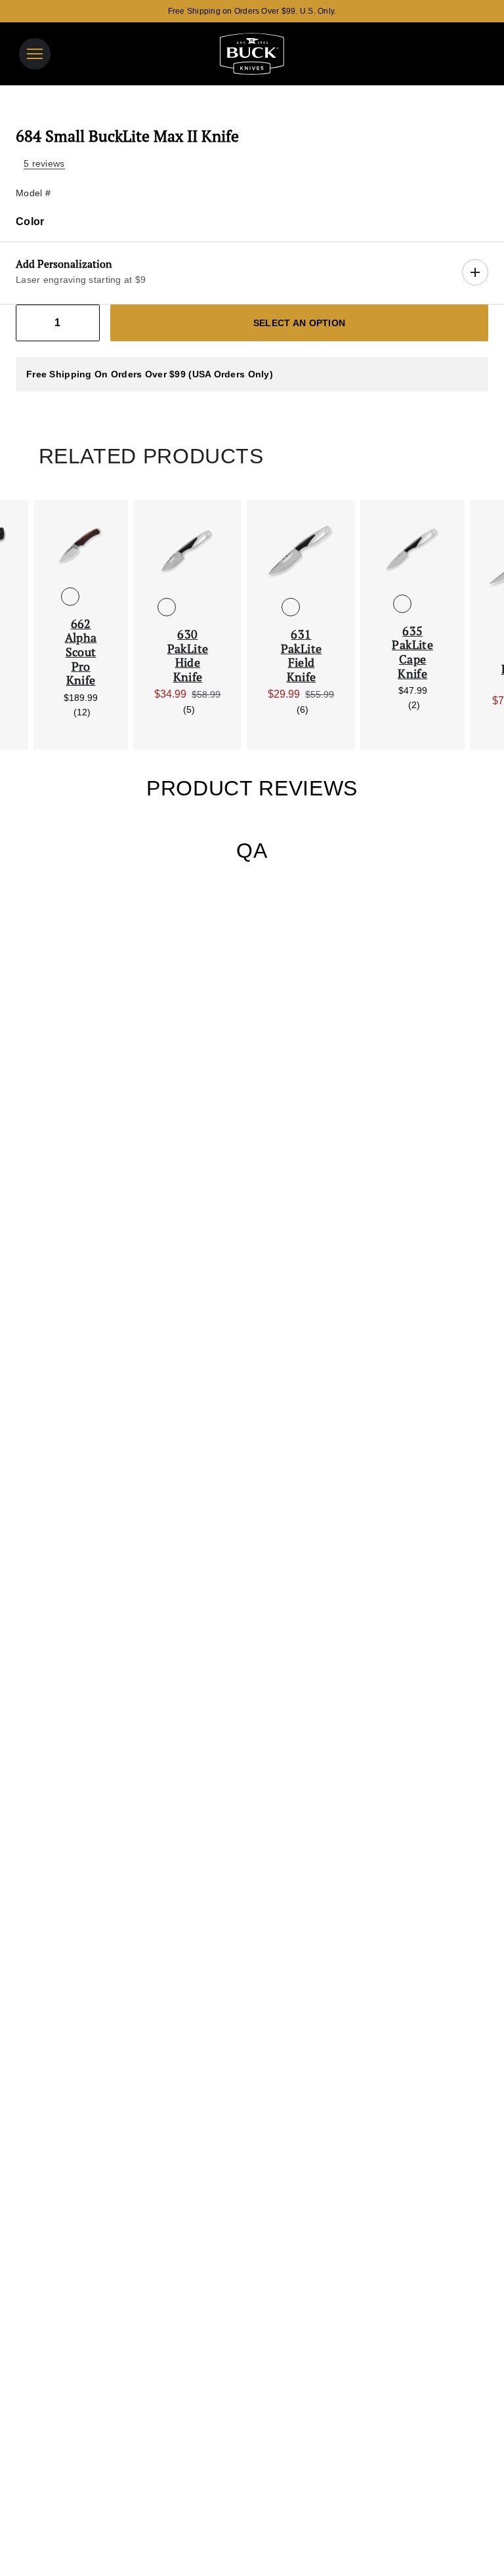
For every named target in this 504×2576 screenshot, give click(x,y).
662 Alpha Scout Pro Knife (81, 652)
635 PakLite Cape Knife (412, 652)
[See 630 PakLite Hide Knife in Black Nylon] (167, 607)
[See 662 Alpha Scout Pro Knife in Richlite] (91, 597)
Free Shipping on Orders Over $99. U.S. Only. (252, 11)
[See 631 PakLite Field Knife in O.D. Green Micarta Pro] (312, 607)
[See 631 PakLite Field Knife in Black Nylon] (291, 607)
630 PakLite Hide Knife (188, 656)
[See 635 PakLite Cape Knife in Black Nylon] (402, 604)
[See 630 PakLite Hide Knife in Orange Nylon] (188, 607)
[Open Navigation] (35, 54)
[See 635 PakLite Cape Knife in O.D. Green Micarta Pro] (423, 604)
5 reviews (44, 163)
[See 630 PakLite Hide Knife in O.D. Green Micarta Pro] (209, 607)
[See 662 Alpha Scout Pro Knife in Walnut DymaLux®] (70, 597)
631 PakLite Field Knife (302, 656)
